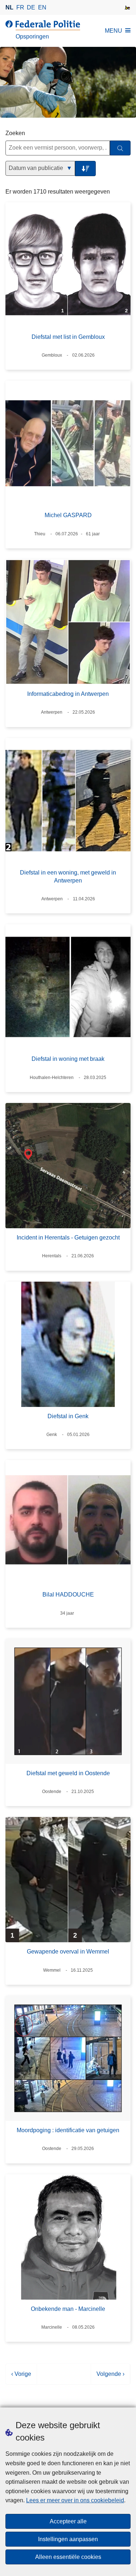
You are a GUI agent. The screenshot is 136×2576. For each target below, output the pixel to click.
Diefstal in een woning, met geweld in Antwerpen (68, 877)
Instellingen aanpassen (68, 2539)
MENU (114, 31)
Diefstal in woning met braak (68, 1059)
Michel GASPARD (68, 515)
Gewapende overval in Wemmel (68, 1952)
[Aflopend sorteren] (85, 169)
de (31, 7)
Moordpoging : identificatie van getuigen (68, 2130)
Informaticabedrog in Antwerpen (68, 694)
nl (9, 7)
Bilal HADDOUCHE (68, 1595)
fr (20, 7)
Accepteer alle (68, 2521)
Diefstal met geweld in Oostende (68, 1773)
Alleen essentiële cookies (68, 2557)
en (42, 7)
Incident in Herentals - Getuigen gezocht (68, 1238)
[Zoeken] (120, 148)
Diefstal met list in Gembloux (68, 337)
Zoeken (15, 133)
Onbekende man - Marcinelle (68, 2309)
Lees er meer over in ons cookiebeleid (75, 2500)
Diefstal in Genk (68, 1416)
